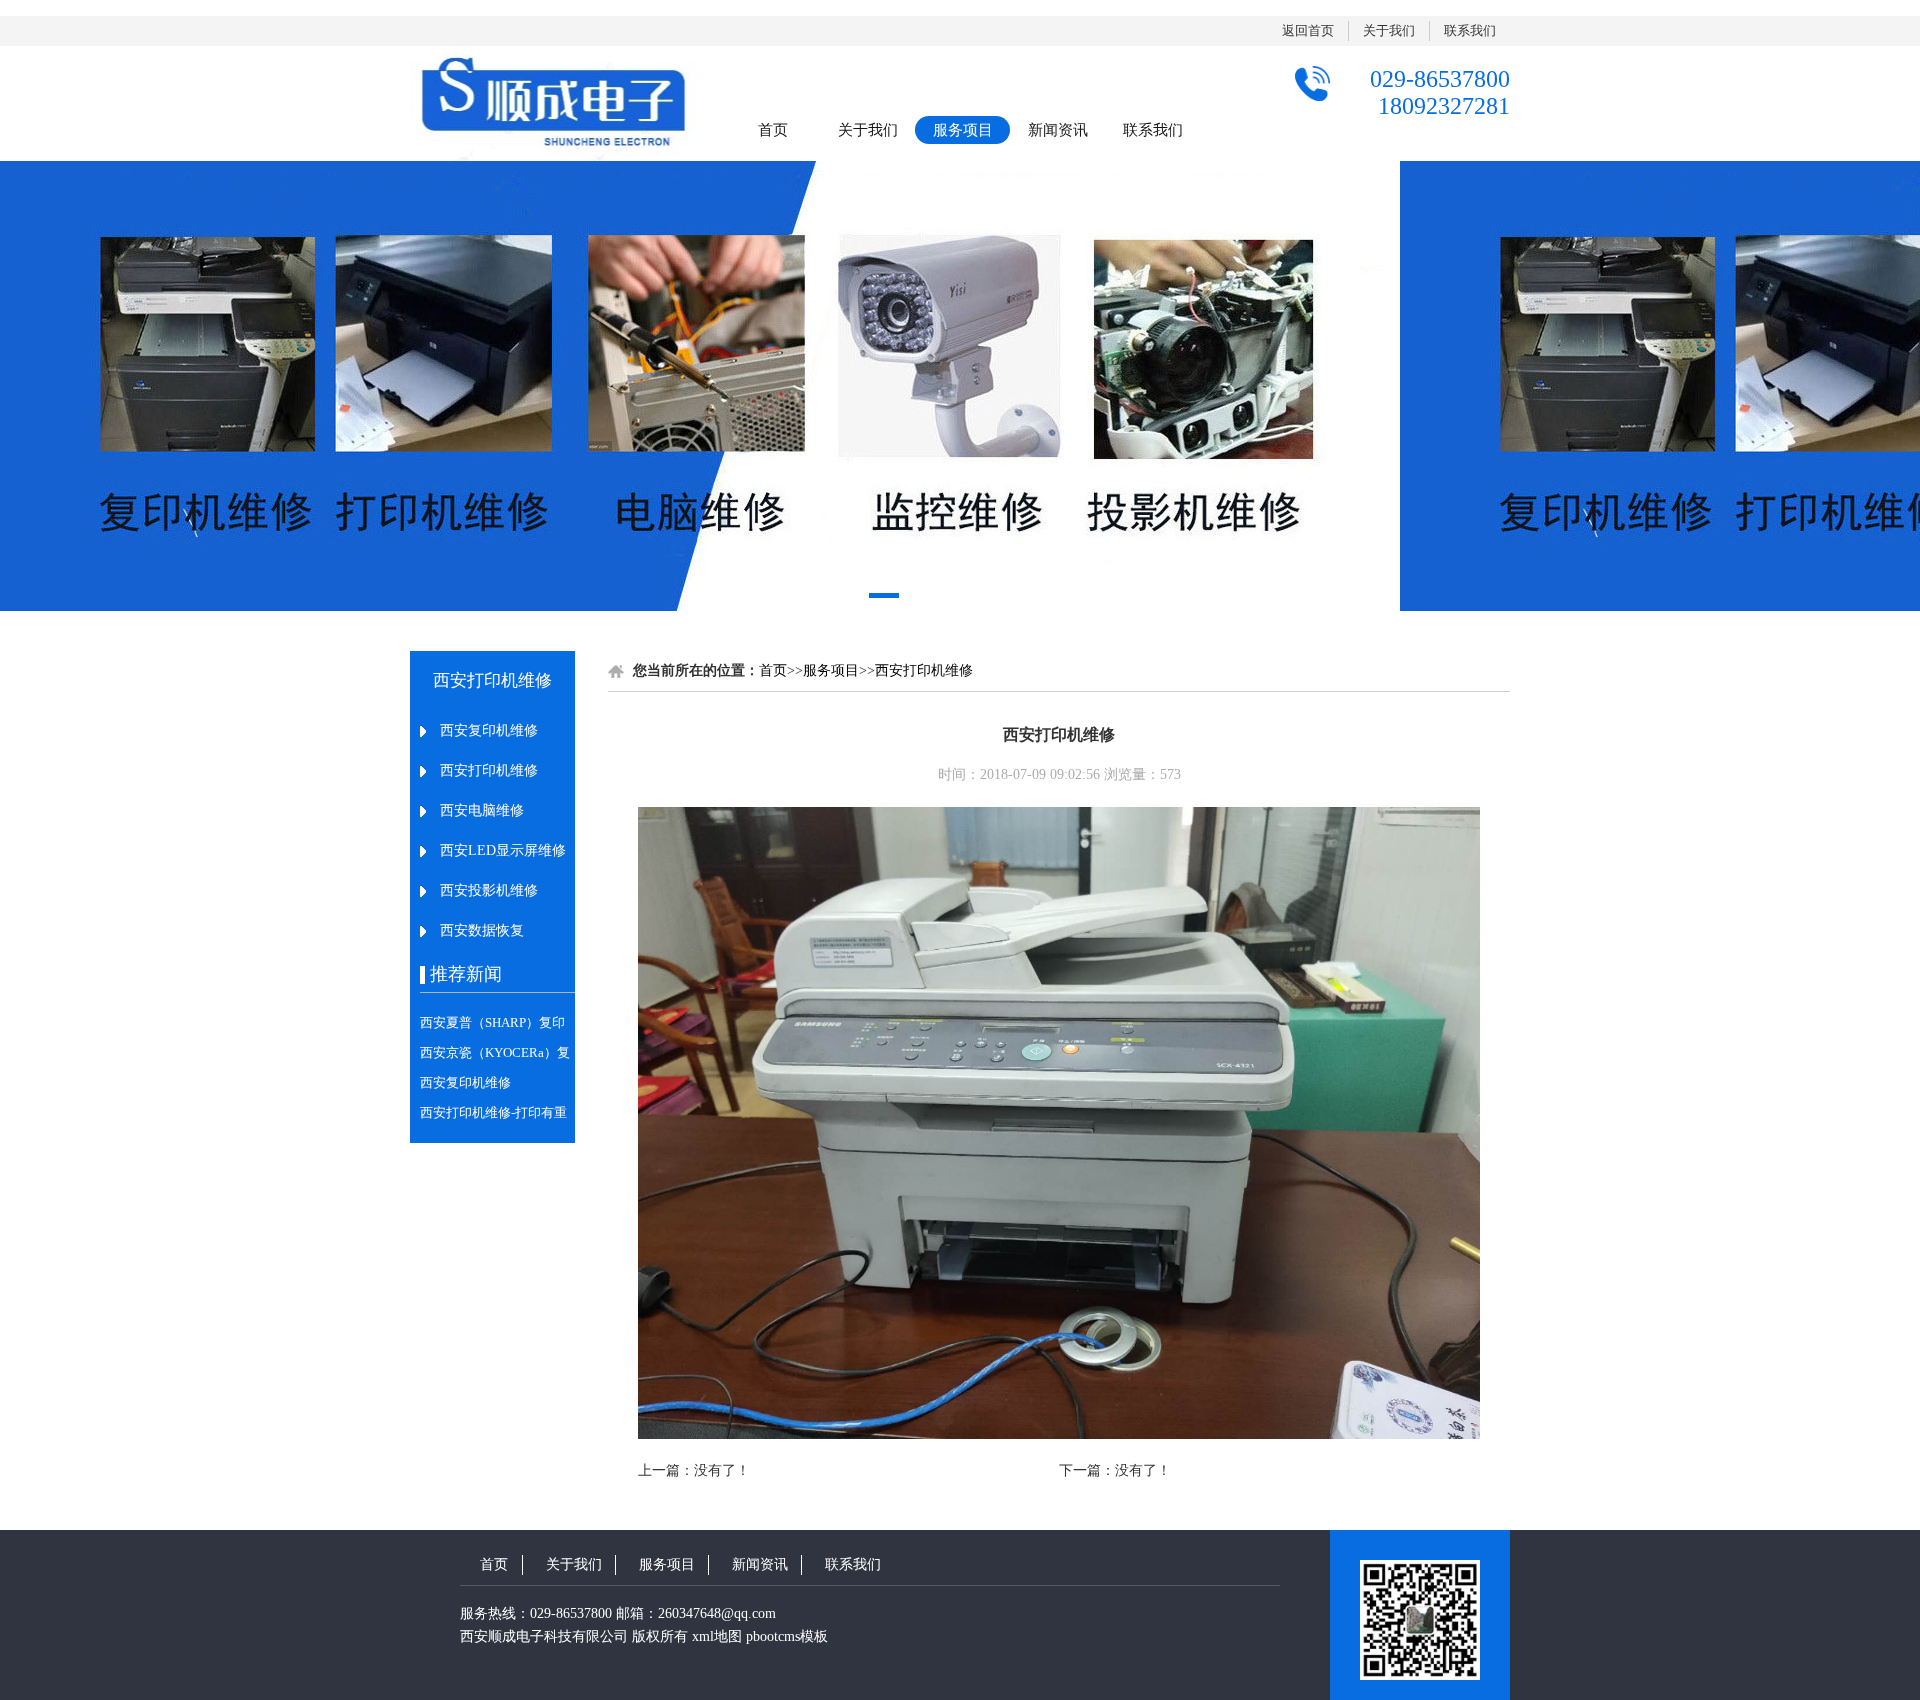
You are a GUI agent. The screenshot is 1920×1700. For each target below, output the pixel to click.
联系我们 (1470, 30)
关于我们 (1389, 30)
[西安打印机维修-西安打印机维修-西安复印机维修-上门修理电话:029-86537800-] (555, 103)
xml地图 (717, 1636)
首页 (773, 130)
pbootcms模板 (787, 1636)
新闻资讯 (1058, 130)
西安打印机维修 (924, 670)
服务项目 (963, 130)
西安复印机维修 (465, 1082)
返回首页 (1308, 30)
